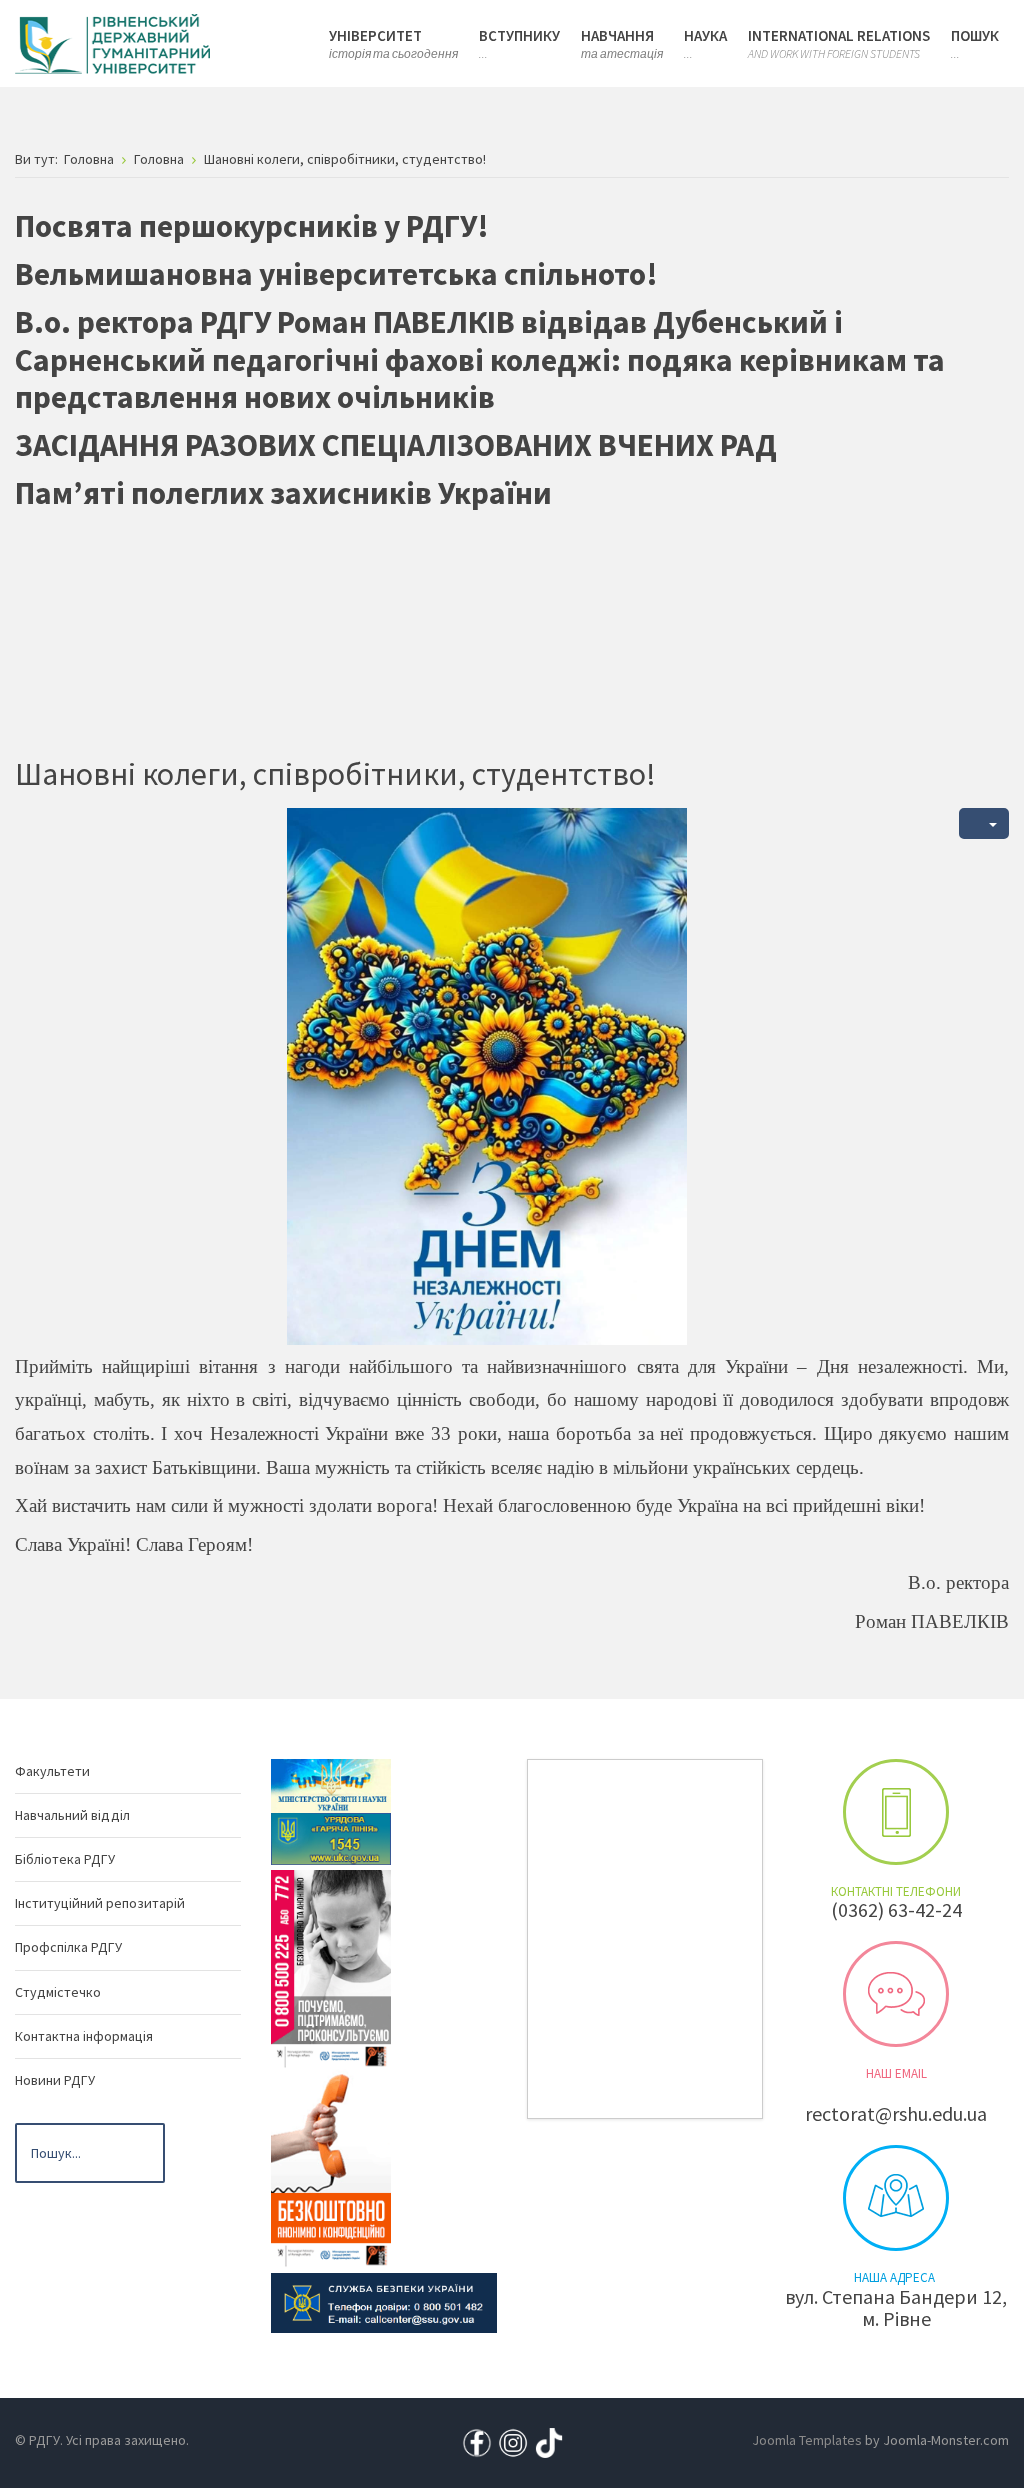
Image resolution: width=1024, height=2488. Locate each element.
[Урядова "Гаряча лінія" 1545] (331, 1837)
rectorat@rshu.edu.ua (896, 2113)
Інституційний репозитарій (100, 1903)
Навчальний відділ (72, 1815)
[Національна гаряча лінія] (331, 2167)
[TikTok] (549, 2441)
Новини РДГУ (55, 2080)
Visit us (896, 2198)
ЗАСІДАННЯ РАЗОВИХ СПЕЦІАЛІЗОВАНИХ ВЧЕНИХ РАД (396, 445)
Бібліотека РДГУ (65, 1859)
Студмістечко (58, 1992)
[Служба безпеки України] (384, 2301)
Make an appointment (896, 1812)
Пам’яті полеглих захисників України (283, 493)
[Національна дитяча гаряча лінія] (331, 1968)
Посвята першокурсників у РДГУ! (252, 226)
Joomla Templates (807, 2440)
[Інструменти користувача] (984, 823)
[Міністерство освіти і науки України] (331, 1784)
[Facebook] (477, 2441)
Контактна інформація (84, 2036)
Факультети (52, 1771)
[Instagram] (513, 2441)
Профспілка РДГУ (68, 1947)
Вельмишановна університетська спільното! (336, 274)
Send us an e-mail (896, 1994)
